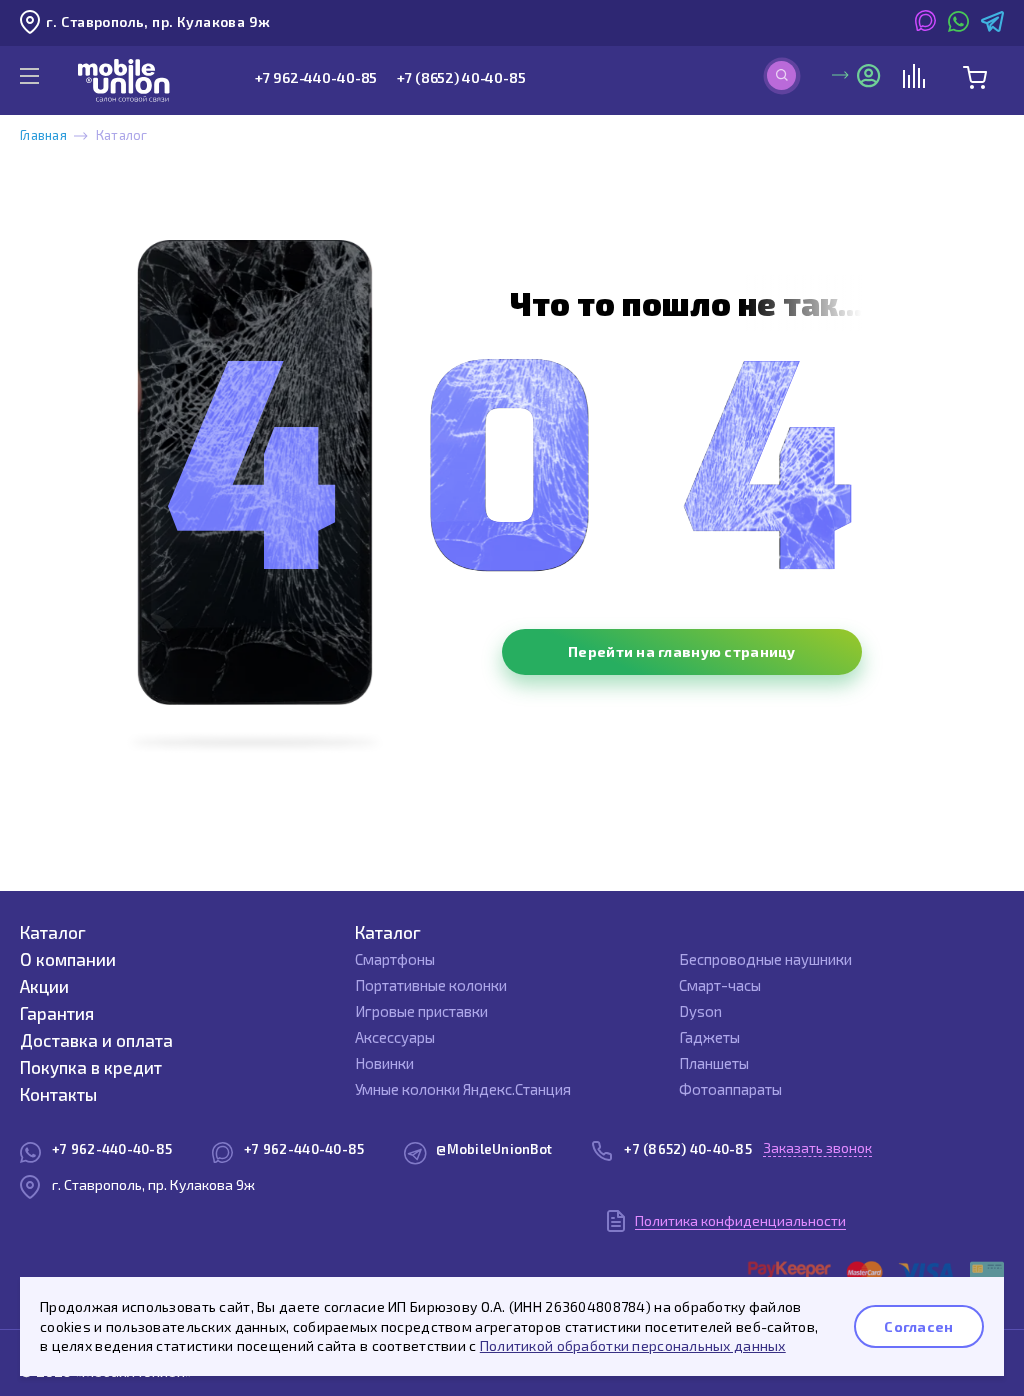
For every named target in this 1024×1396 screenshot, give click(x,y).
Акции (44, 986)
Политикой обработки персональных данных (633, 1345)
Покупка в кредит (91, 1067)
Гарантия (57, 1013)
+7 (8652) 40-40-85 (461, 77)
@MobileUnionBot (494, 1149)
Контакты (58, 1094)
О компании (68, 959)
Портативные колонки (431, 985)
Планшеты (714, 1063)
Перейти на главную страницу (682, 651)
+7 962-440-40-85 (316, 77)
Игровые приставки (421, 1011)
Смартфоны (395, 959)
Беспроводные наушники (765, 959)
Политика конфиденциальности (740, 1220)
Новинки (384, 1063)
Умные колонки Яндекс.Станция (463, 1089)
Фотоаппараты (730, 1089)
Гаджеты (709, 1037)
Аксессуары (395, 1037)
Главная (43, 135)
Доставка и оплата (96, 1040)
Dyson (700, 1011)
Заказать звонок (817, 1147)
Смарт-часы (720, 985)
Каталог (53, 932)
